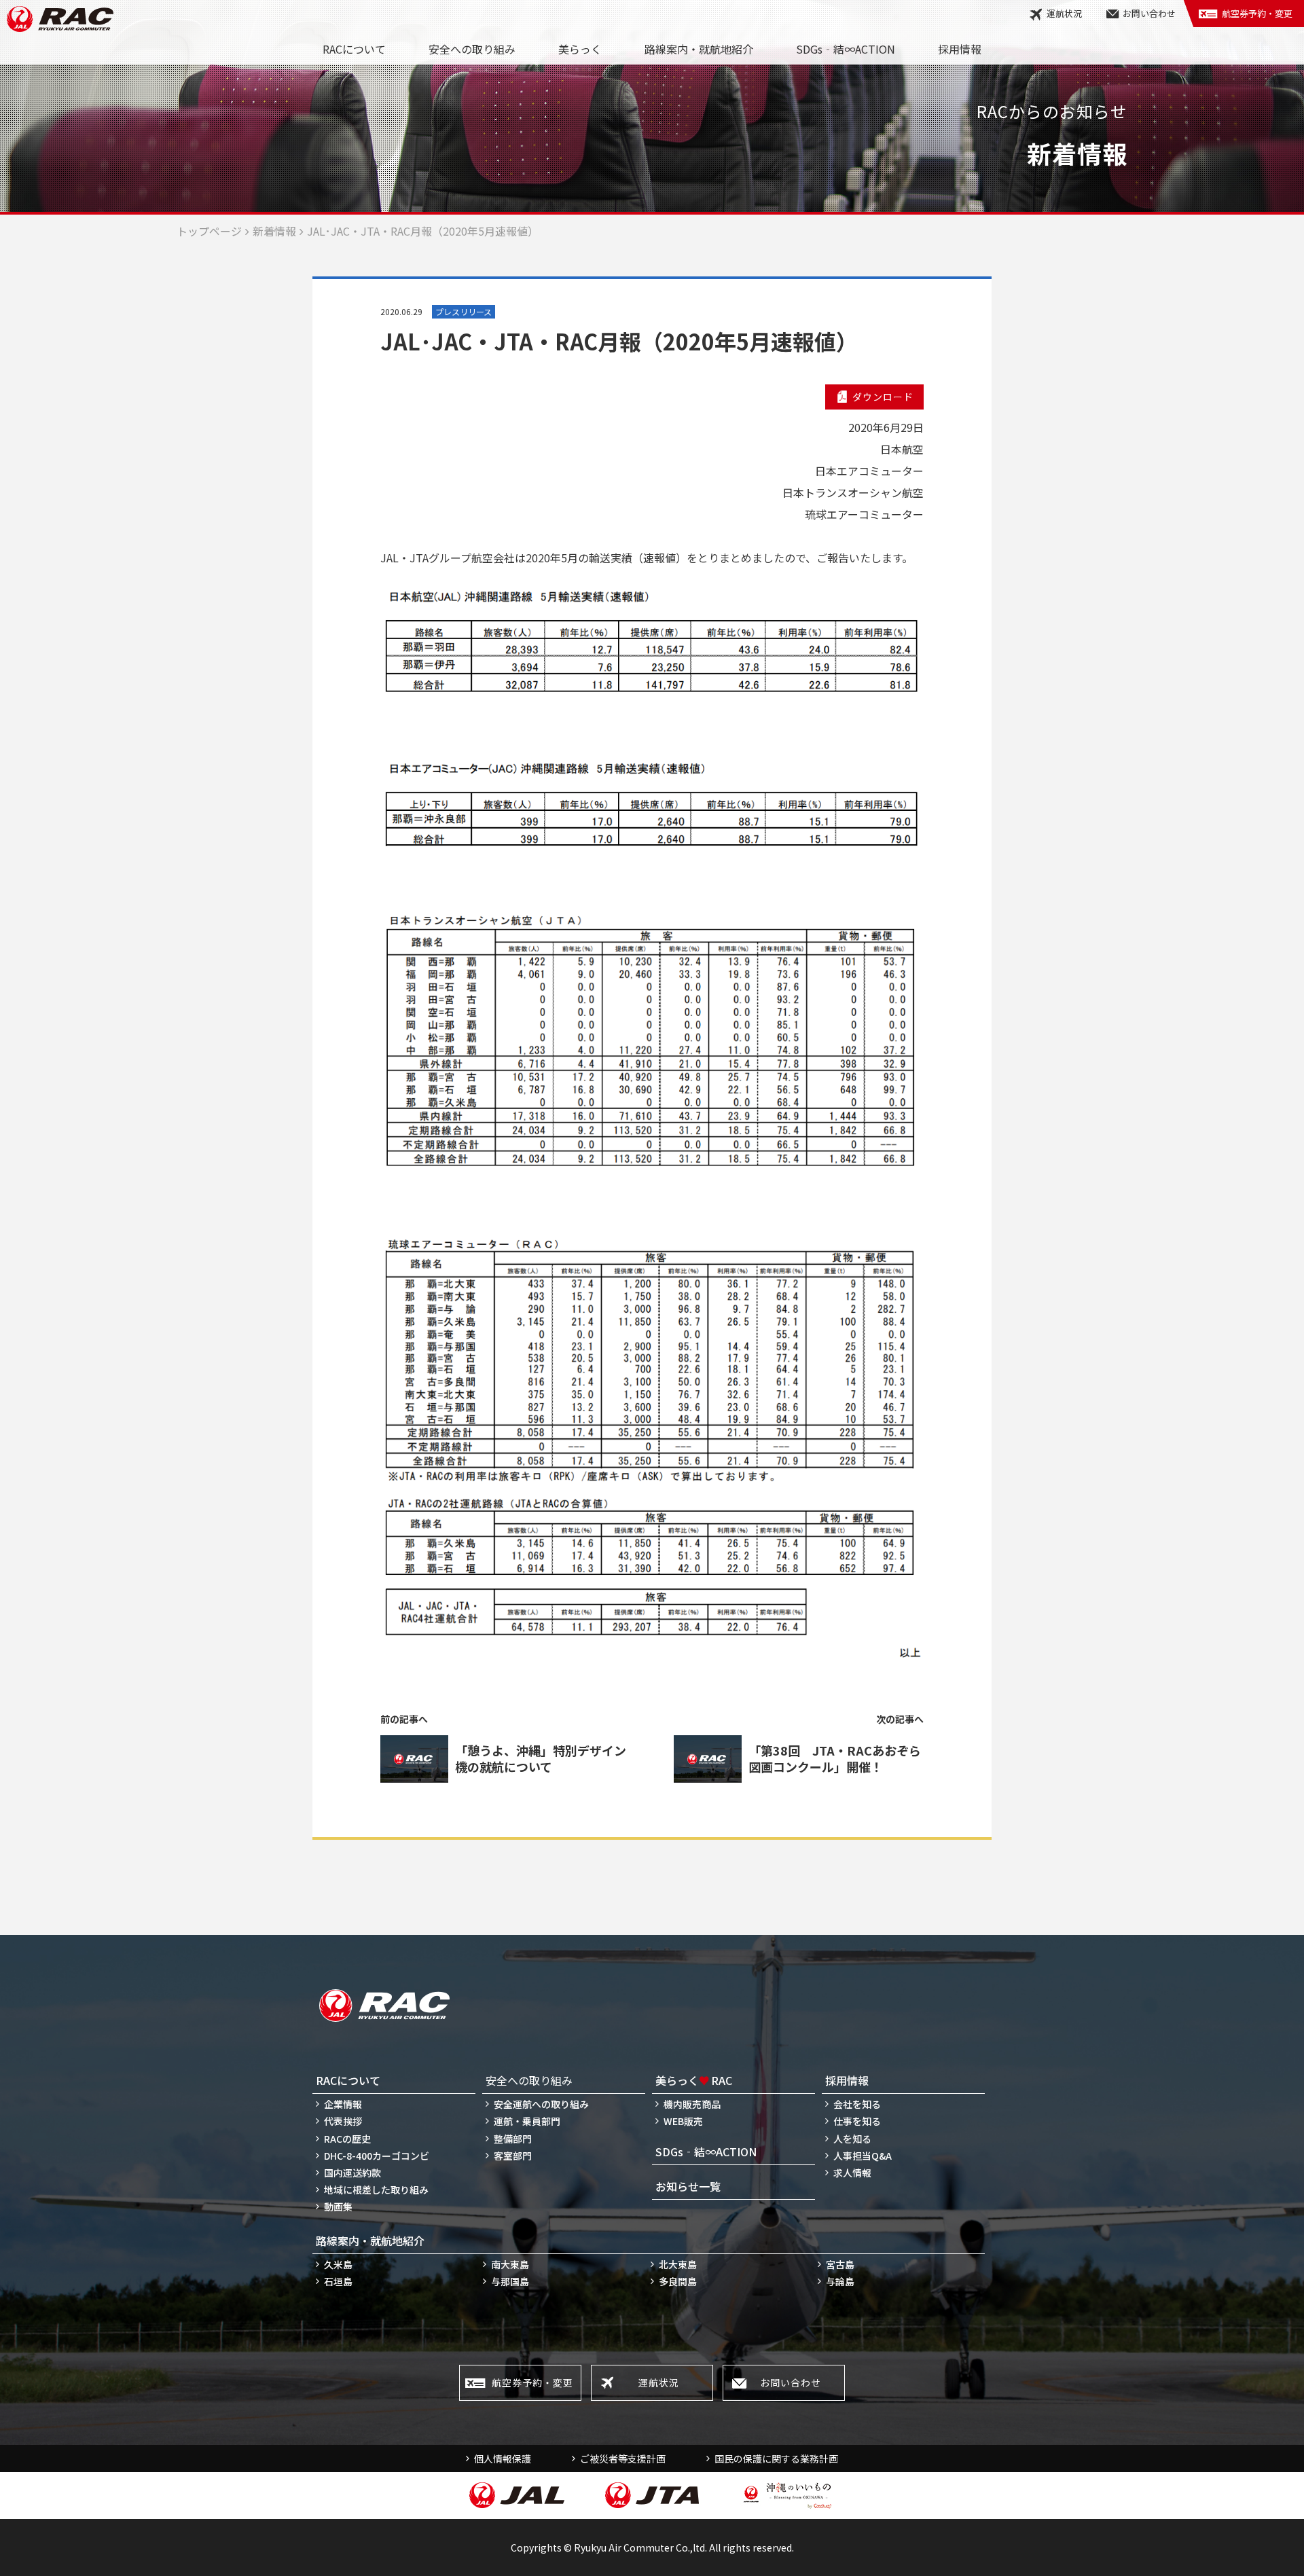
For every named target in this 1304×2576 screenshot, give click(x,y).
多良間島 (678, 2281)
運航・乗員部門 (527, 2121)
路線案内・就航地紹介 (699, 49)
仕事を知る (857, 2121)
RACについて (354, 49)
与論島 (840, 2281)
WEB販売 (683, 2121)
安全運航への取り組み (541, 2104)
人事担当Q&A (863, 2156)
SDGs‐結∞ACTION (846, 49)
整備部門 (513, 2139)
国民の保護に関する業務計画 (776, 2459)
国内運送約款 (352, 2173)
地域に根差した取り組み (376, 2190)
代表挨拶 (343, 2121)
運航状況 (1064, 13)
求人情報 (852, 2173)
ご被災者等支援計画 (623, 2459)
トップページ (209, 231)
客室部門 (513, 2156)
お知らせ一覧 (688, 2186)
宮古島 (840, 2264)
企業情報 (343, 2104)
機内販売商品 (692, 2104)
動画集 (338, 2207)
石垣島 (338, 2281)
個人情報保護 (503, 2459)
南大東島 (510, 2264)
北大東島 (678, 2264)
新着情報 (274, 231)
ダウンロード (883, 397)
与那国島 (510, 2281)
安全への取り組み (472, 49)
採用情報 (960, 49)
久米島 (338, 2264)
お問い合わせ (1149, 13)
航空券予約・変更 (1257, 13)
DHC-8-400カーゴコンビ (377, 2156)
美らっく (580, 49)
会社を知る (857, 2104)
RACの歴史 (347, 2139)
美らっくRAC (694, 2080)
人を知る (852, 2139)
